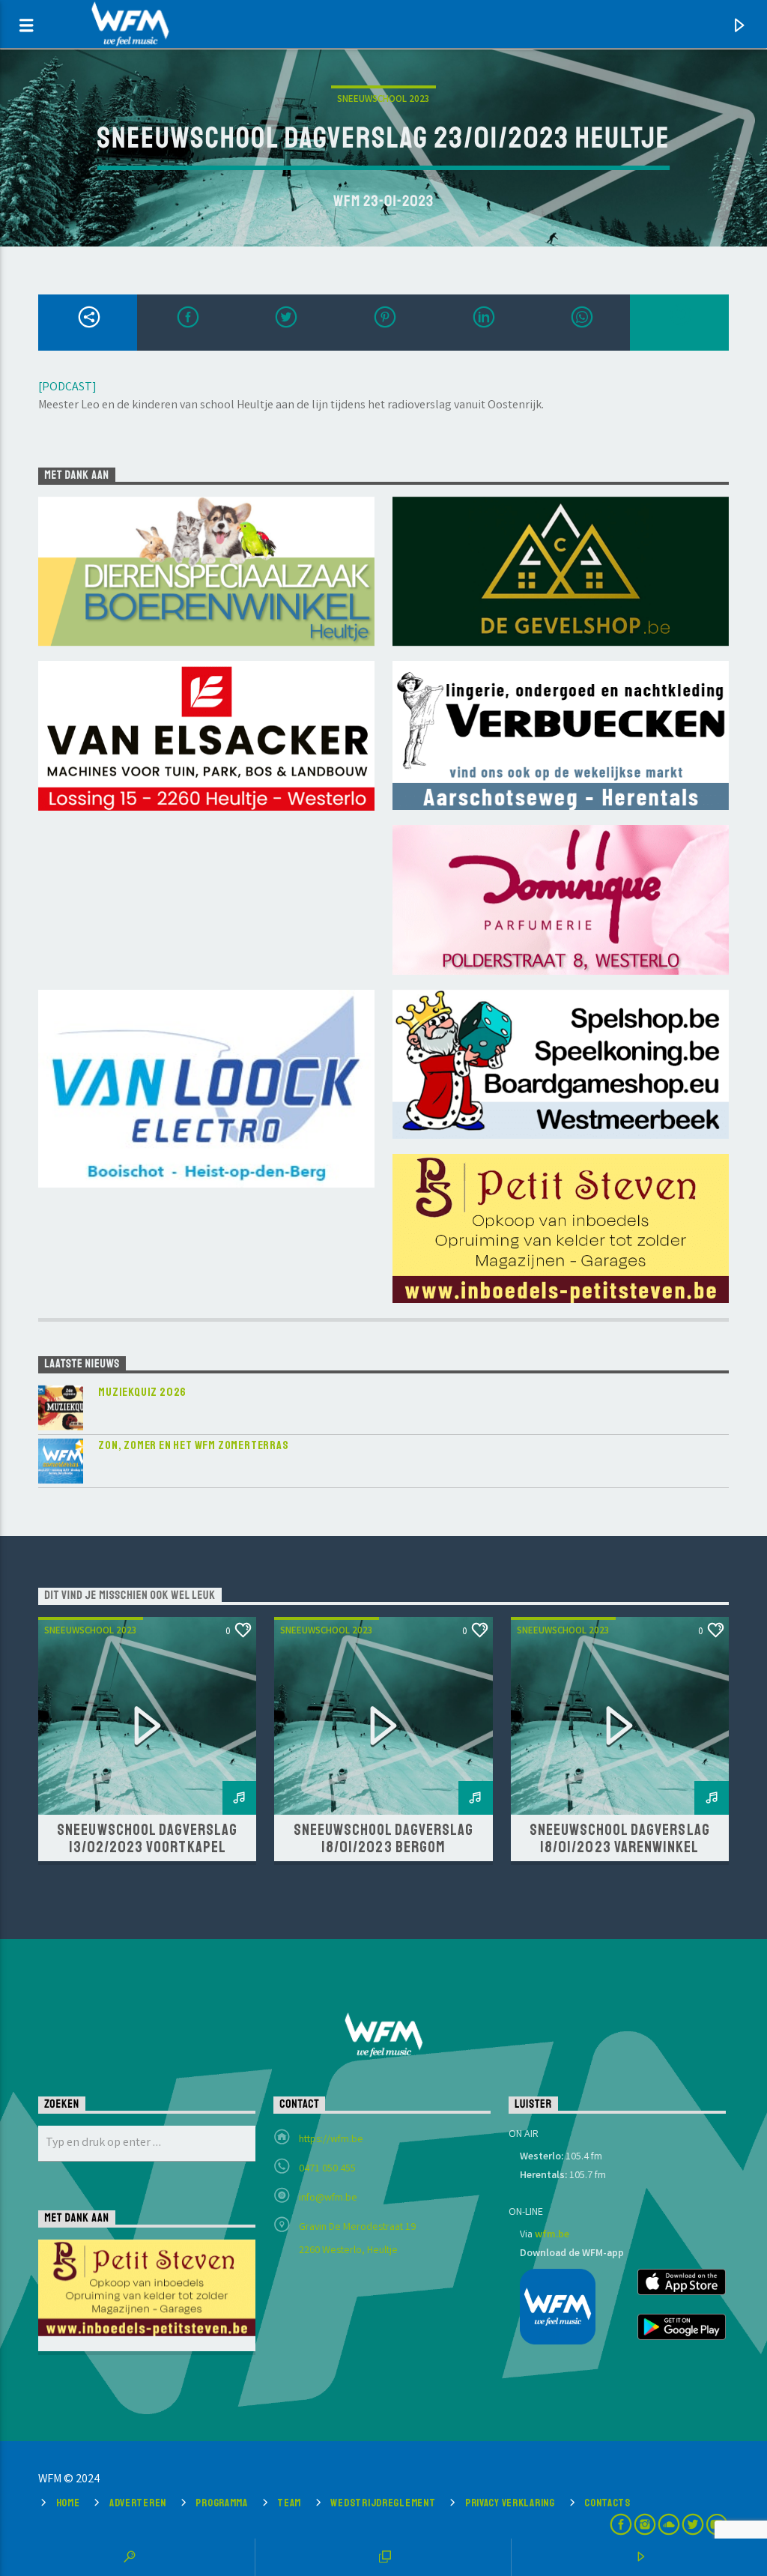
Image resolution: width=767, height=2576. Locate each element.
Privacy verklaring (510, 2503)
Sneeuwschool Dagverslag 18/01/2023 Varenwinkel (620, 1838)
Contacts (607, 2503)
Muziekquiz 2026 (142, 1393)
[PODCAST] (67, 388)
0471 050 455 (327, 2169)
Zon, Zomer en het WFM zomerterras (193, 1446)
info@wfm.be (328, 2198)
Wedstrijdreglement (383, 2503)
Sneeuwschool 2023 (383, 100)
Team (289, 2503)
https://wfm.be (331, 2140)
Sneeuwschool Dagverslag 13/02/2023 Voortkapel (147, 1838)
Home (68, 2503)
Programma (221, 2503)
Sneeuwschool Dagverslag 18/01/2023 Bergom (384, 1838)
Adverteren (138, 2503)
